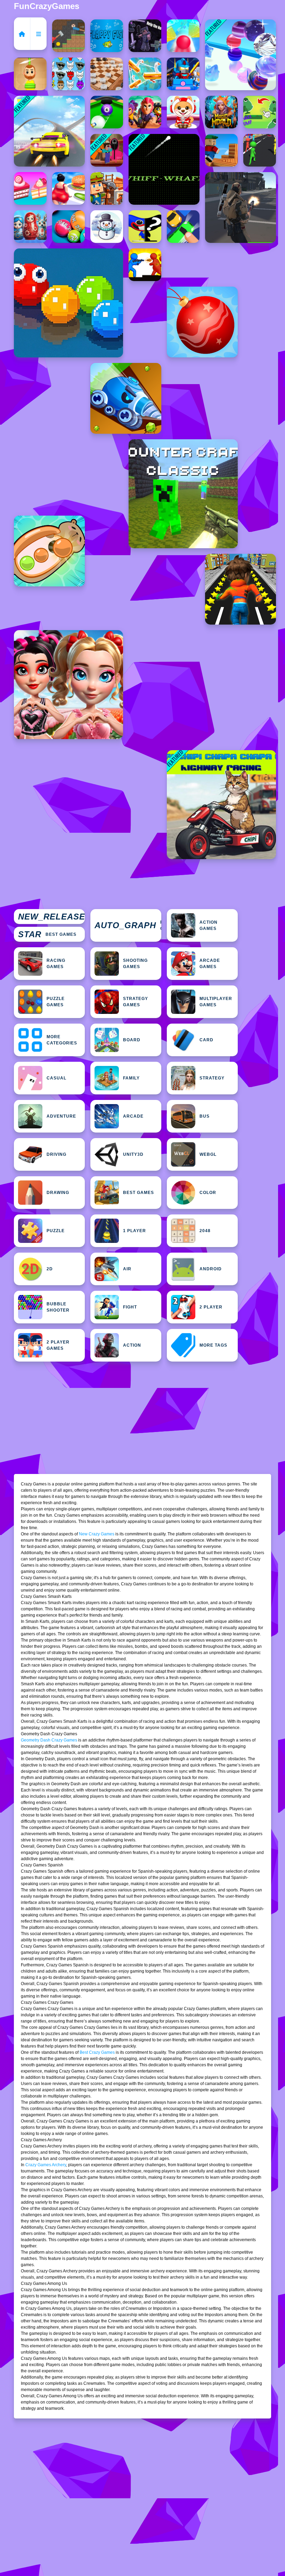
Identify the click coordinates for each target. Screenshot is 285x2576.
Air (127, 1269)
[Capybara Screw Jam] (49, 551)
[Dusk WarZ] (145, 265)
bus (205, 1116)
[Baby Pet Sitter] (183, 112)
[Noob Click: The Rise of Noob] (145, 36)
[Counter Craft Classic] (183, 494)
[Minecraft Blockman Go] (183, 74)
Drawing (58, 1193)
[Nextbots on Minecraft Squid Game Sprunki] (107, 150)
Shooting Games (135, 964)
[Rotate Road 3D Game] (183, 36)
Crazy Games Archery (46, 2165)
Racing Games (56, 964)
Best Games (47, 934)
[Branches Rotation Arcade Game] (221, 150)
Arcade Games (210, 964)
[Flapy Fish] (107, 36)
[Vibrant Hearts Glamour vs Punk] (68, 685)
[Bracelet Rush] (241, 55)
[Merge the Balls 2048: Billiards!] (68, 227)
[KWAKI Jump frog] (260, 112)
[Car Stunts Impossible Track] (49, 131)
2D (50, 1269)
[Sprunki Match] (68, 74)
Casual (56, 1078)
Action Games (209, 925)
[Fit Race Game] (68, 188)
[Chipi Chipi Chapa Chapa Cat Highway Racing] (221, 805)
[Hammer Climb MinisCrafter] (68, 36)
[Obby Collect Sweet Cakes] (30, 188)
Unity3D (133, 1154)
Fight (130, 1307)
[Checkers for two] (107, 74)
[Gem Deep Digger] (126, 398)
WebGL (208, 1154)
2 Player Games (58, 1345)
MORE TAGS (213, 1345)
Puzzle (56, 1231)
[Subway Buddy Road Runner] (241, 589)
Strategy (212, 1078)
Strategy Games (136, 1002)
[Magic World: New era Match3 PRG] (221, 112)
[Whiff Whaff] (164, 169)
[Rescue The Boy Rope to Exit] (30, 74)
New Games (51, 917)
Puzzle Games (56, 1002)
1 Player (135, 1231)
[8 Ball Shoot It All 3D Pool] (107, 112)
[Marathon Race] (260, 150)
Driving (56, 1154)
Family (131, 1078)
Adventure (61, 1116)
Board (132, 1040)
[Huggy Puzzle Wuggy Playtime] (145, 227)
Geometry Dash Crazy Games (49, 1740)
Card (206, 1040)
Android (211, 1269)
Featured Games (128, 925)
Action (132, 1345)
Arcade (133, 1116)
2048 (205, 1231)
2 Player (211, 1307)
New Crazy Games (97, 1534)
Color (208, 1193)
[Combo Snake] (68, 303)
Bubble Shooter (58, 1307)
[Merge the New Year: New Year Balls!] (202, 322)
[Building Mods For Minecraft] (107, 188)
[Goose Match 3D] (145, 74)
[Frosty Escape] (107, 227)
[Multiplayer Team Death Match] (241, 207)
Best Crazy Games (97, 2052)
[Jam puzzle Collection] (183, 227)
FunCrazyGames (47, 6)
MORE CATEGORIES (62, 1040)
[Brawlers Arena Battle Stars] (145, 112)
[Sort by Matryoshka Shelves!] (30, 227)
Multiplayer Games (216, 1002)
